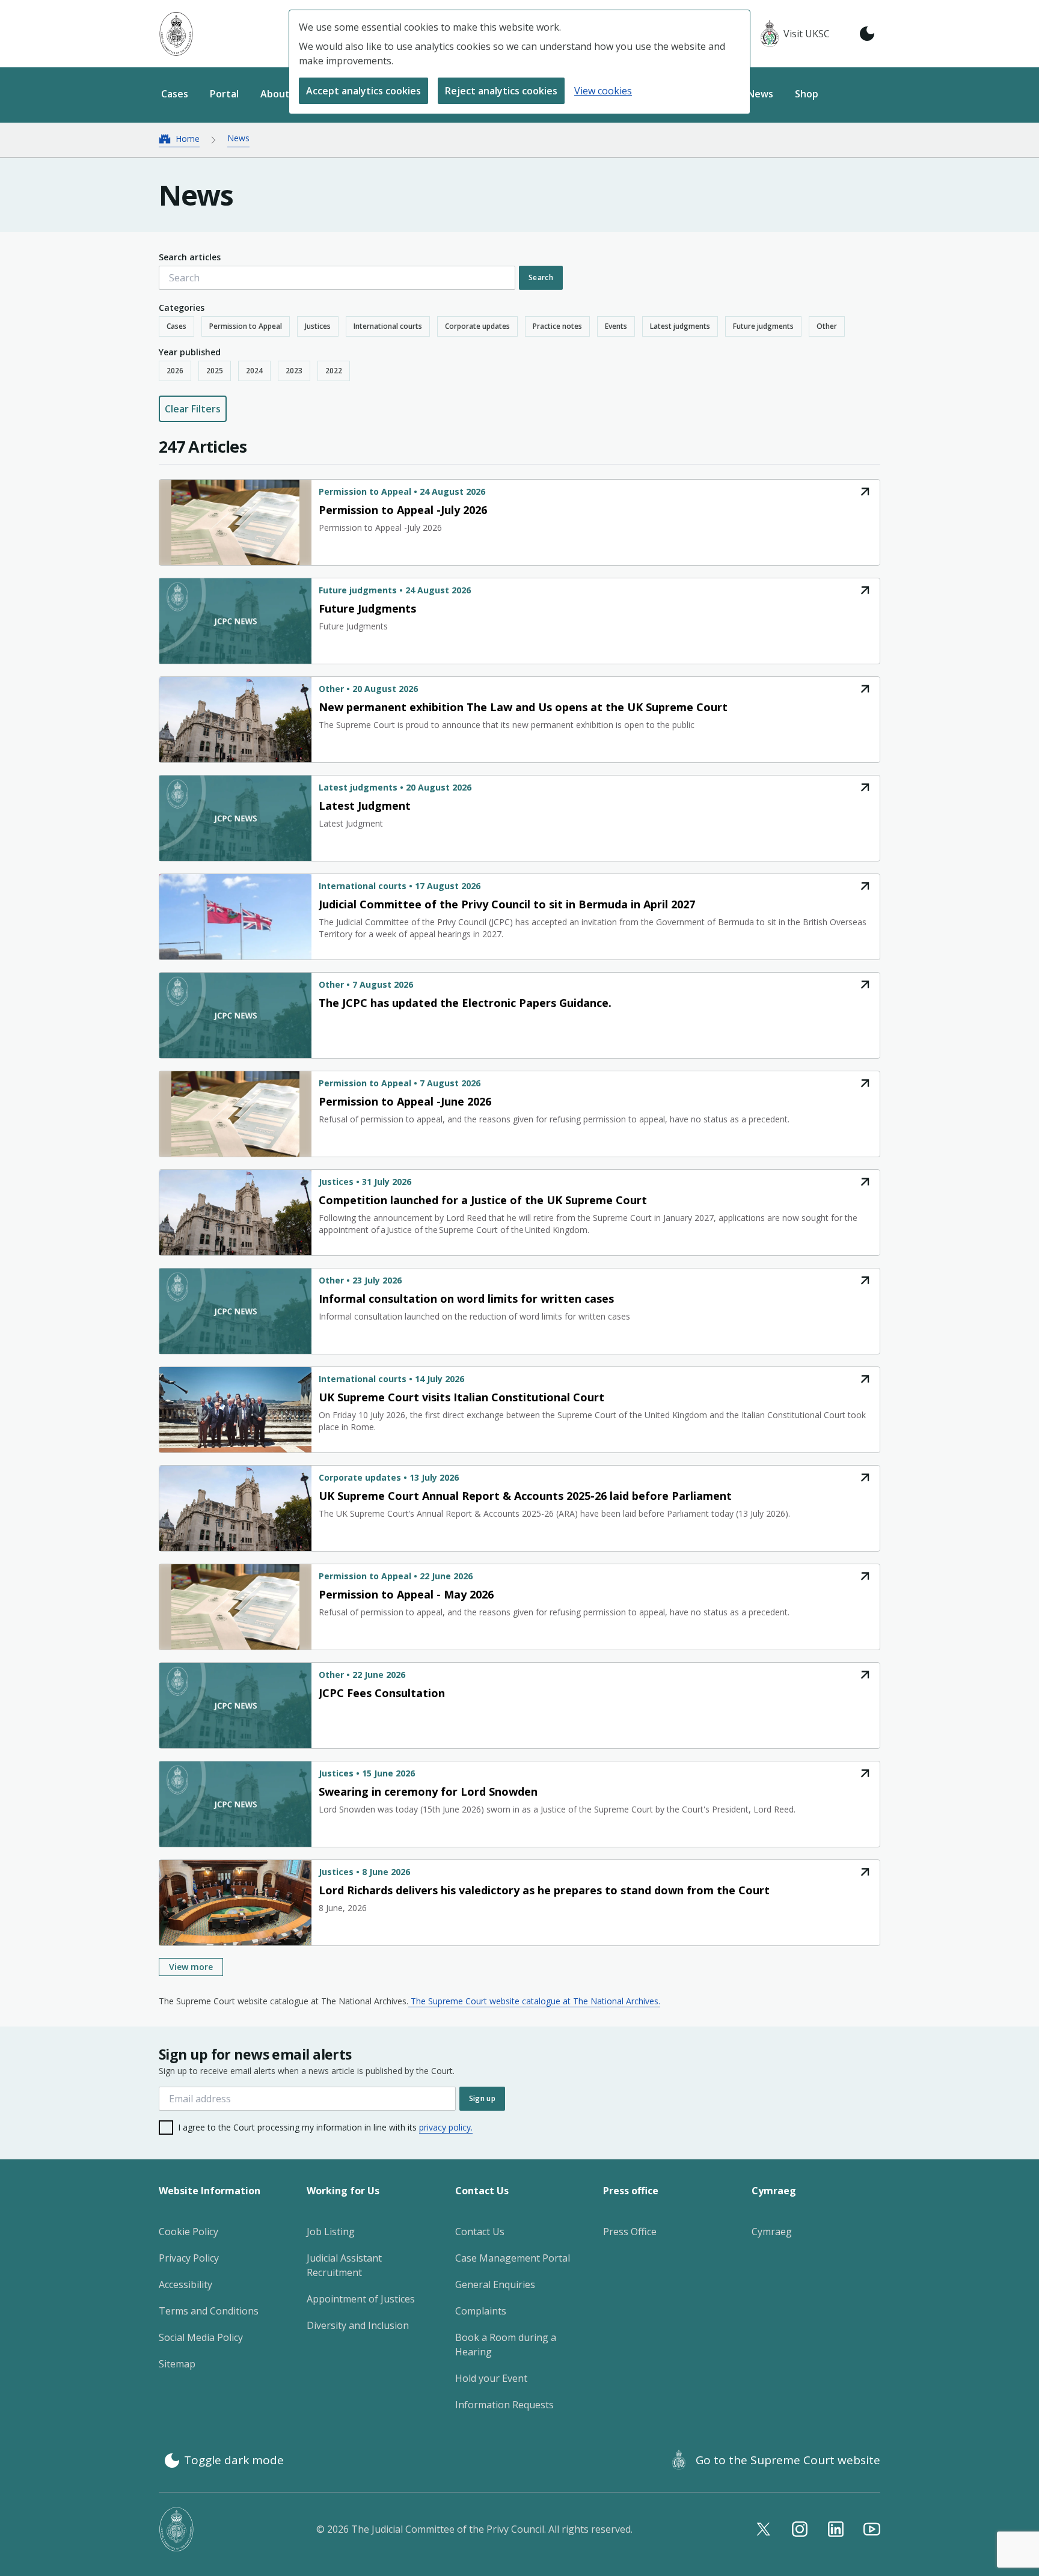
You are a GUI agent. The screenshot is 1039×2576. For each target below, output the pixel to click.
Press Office (630, 2232)
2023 (294, 371)
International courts (388, 326)
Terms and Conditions (209, 2311)
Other (827, 326)
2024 (254, 371)
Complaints (481, 2311)
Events (616, 326)
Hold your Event (491, 2378)
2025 (215, 371)
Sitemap (177, 2364)
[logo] (176, 34)
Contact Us (480, 2232)
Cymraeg (772, 2232)
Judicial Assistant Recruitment (344, 2265)
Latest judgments (680, 326)
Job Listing (331, 2232)
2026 (175, 371)
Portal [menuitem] (224, 94)
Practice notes (557, 326)
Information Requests (504, 2405)
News (238, 138)
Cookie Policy (188, 2232)
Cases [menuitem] (175, 94)
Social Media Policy (201, 2337)
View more (191, 1967)
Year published (190, 352)
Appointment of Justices (361, 2299)
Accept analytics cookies (363, 91)
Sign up (482, 2098)
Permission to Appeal (246, 326)
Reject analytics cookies (501, 91)
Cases (176, 326)
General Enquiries (495, 2284)
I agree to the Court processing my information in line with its (325, 2127)
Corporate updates (477, 326)
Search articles (190, 257)
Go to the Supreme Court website (788, 2460)
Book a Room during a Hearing (506, 2345)
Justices (318, 326)
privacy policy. (446, 2127)
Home (188, 139)
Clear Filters (193, 409)
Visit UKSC (807, 34)
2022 (334, 371)
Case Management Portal (513, 2258)
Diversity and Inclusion (358, 2325)
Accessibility (185, 2284)
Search (541, 277)
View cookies (603, 91)
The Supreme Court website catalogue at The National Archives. (534, 2001)
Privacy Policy (189, 2258)
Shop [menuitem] (807, 94)
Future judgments (763, 326)
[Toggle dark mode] (867, 34)
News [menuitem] (760, 94)
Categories (182, 307)
